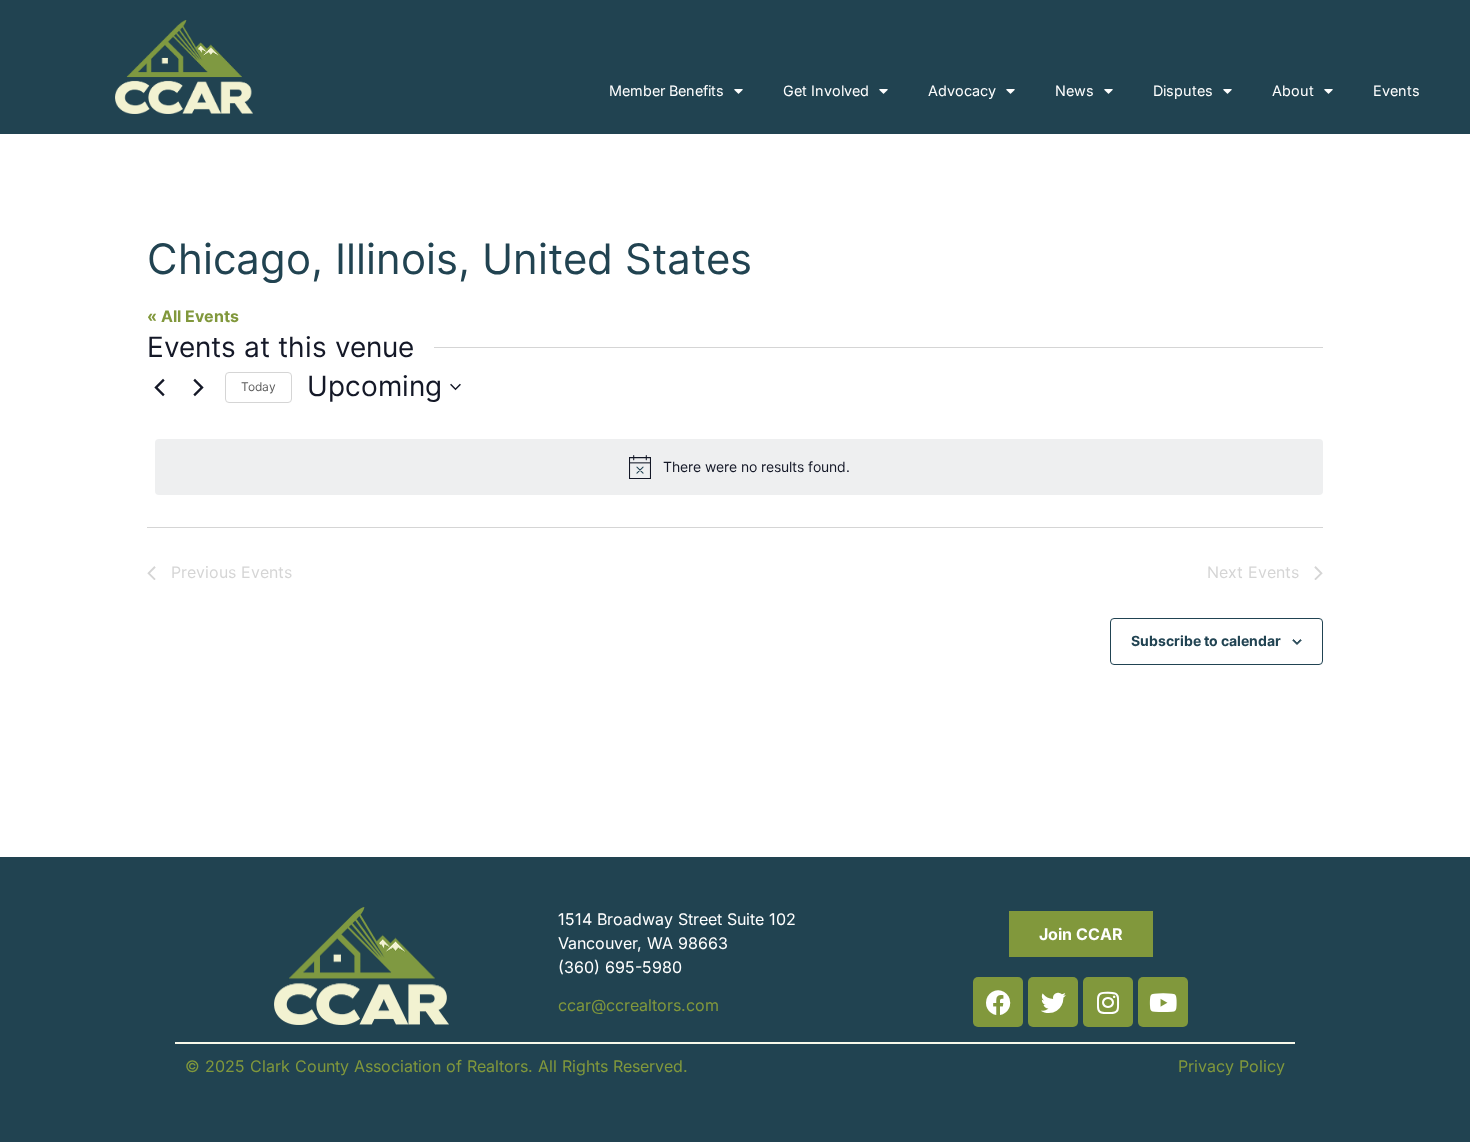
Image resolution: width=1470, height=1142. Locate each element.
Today (258, 386)
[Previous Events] (159, 387)
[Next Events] (198, 387)
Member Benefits (666, 90)
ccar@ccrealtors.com (638, 1005)
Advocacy (962, 90)
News (1074, 90)
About (1293, 90)
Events (1396, 90)
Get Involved (826, 90)
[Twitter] (1053, 1002)
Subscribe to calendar (1206, 640)
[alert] (739, 467)
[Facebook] (998, 1002)
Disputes (1183, 90)
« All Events (193, 316)
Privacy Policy (1231, 1066)
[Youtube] (1163, 1002)
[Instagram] (1108, 1002)
